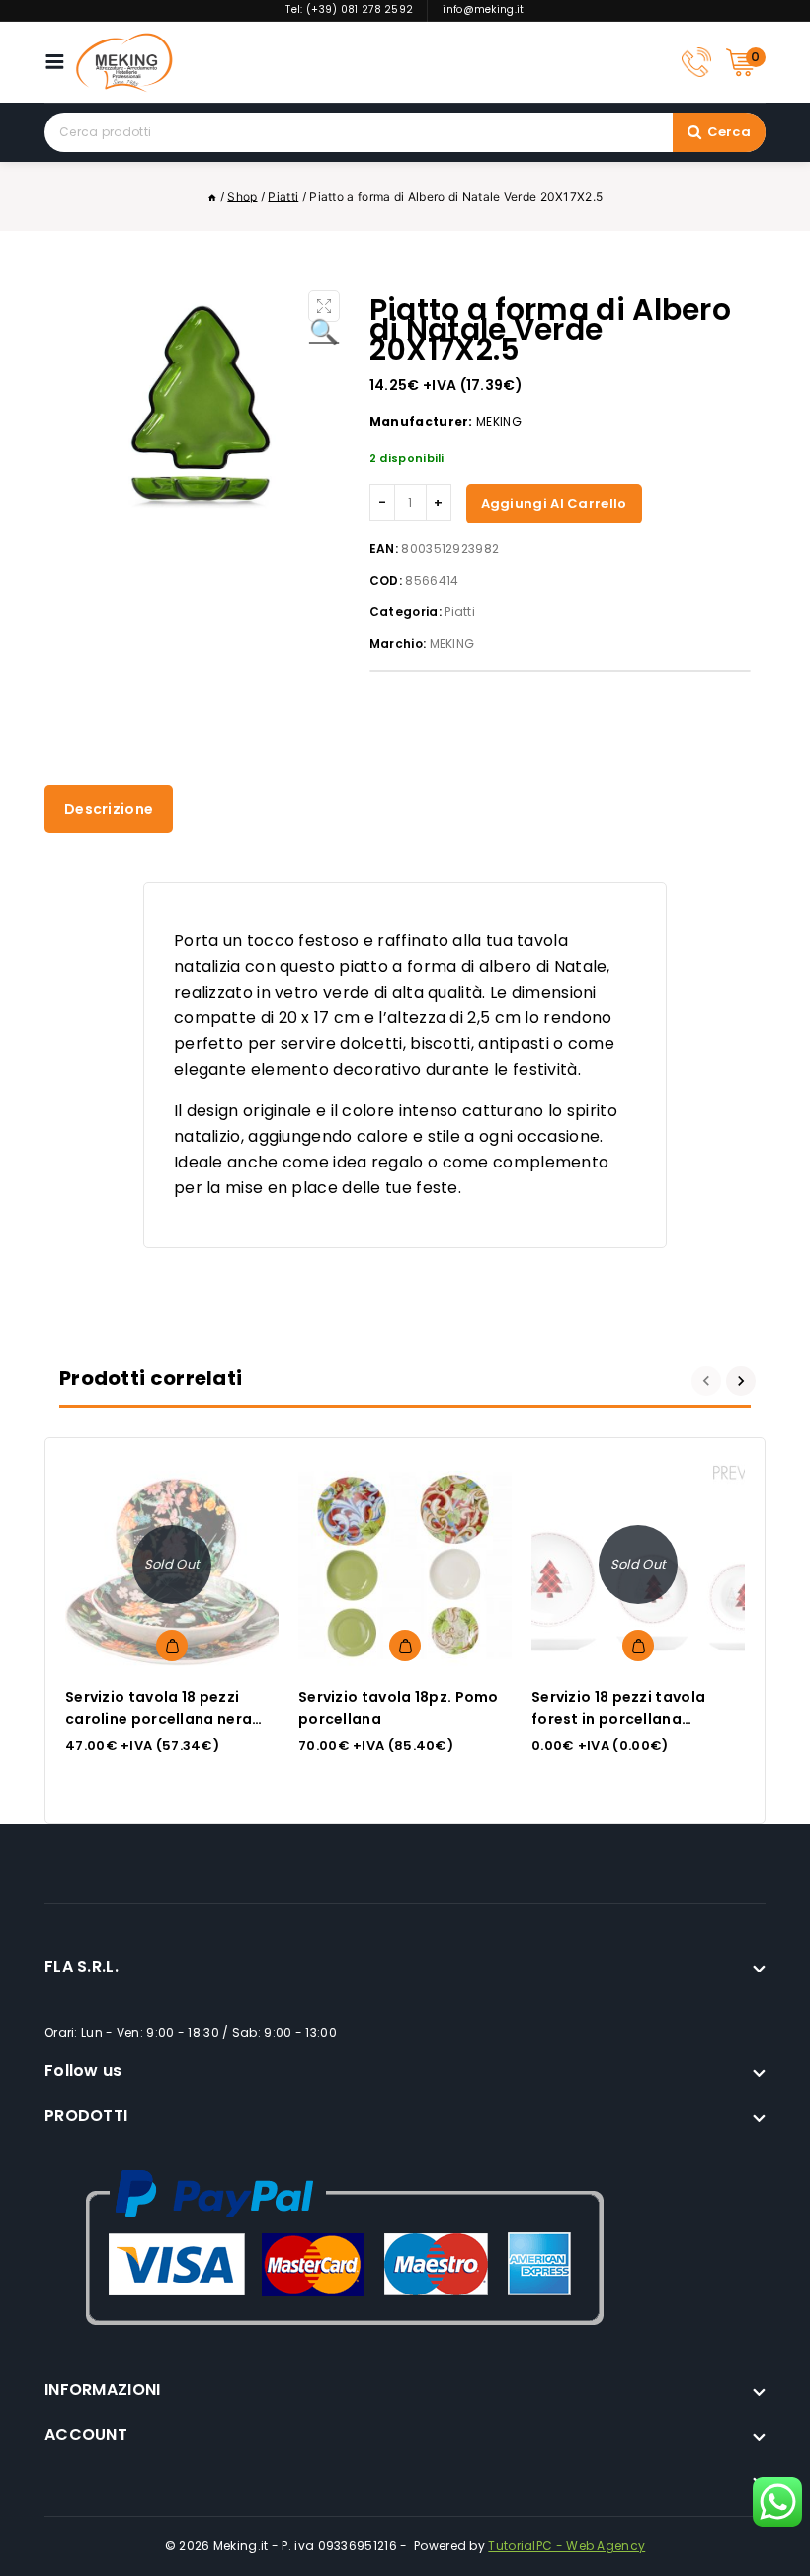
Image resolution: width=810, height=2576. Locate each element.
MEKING (452, 644)
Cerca (729, 132)
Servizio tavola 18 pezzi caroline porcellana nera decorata (159, 1719)
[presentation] (709, 1381)
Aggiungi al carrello (554, 503)
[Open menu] (60, 62)
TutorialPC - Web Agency (567, 2546)
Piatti (460, 612)
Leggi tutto (172, 1646)
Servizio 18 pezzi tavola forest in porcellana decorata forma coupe (618, 1719)
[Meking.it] (124, 62)
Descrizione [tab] (109, 809)
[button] (324, 306)
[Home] (212, 196)
